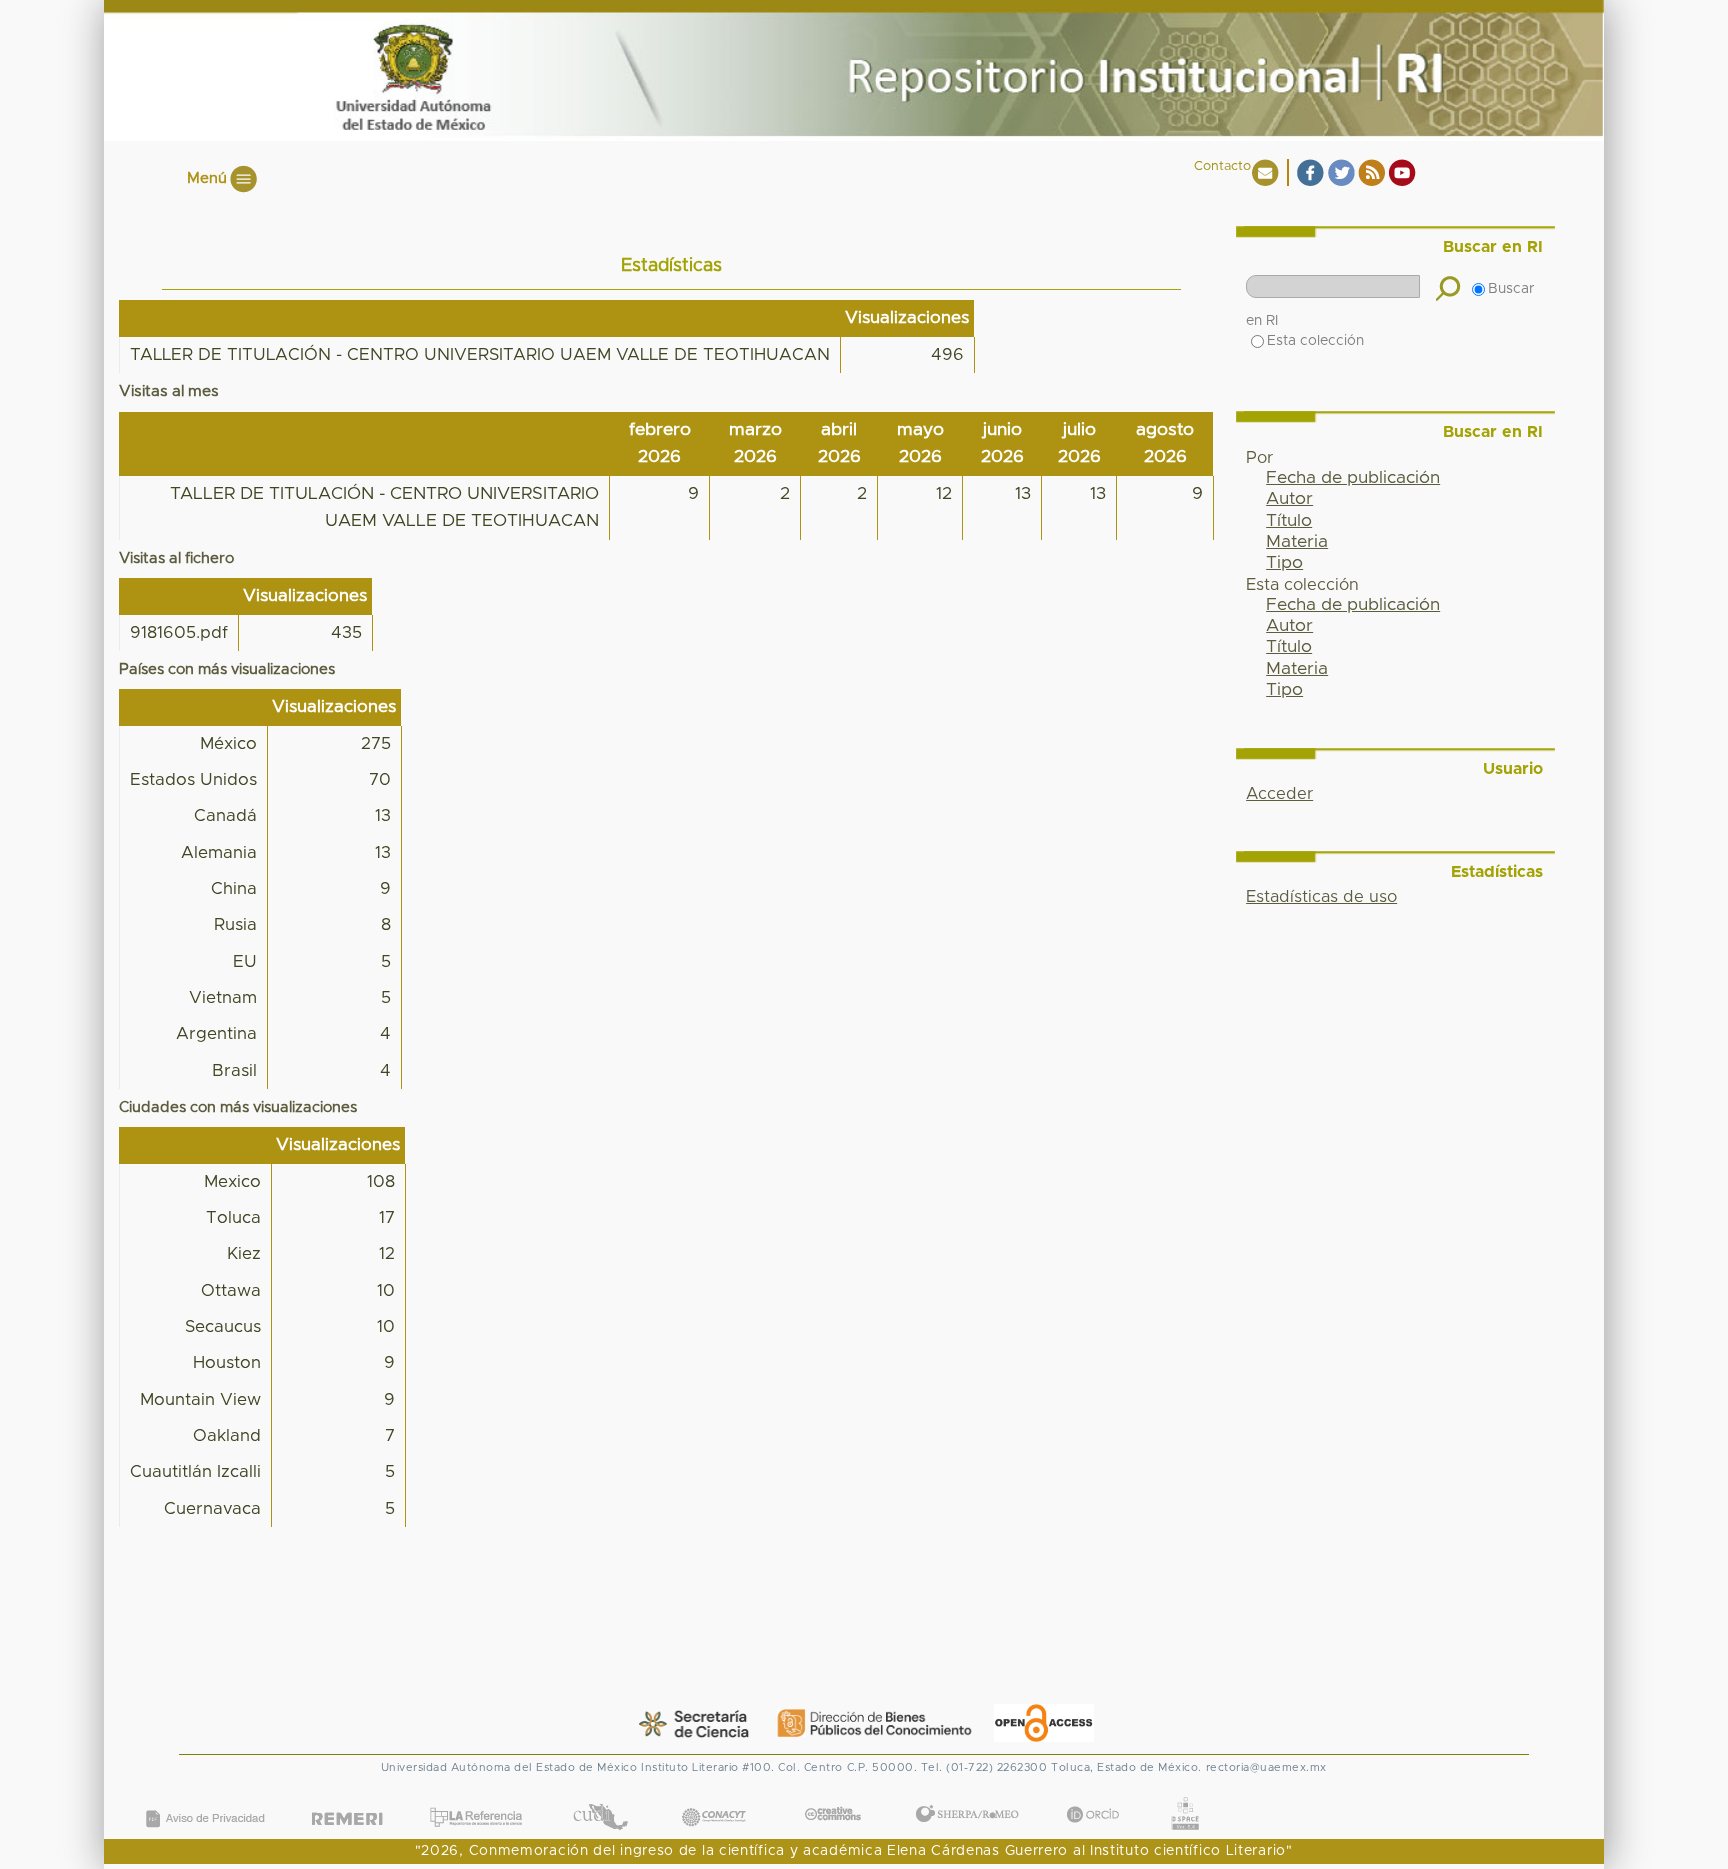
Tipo (1284, 563)
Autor (1289, 499)
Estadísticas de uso (1321, 897)
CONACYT (713, 1797)
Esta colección (1315, 341)
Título (1289, 521)
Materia (1297, 542)
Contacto (1222, 166)
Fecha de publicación (1353, 478)
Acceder (1279, 794)
